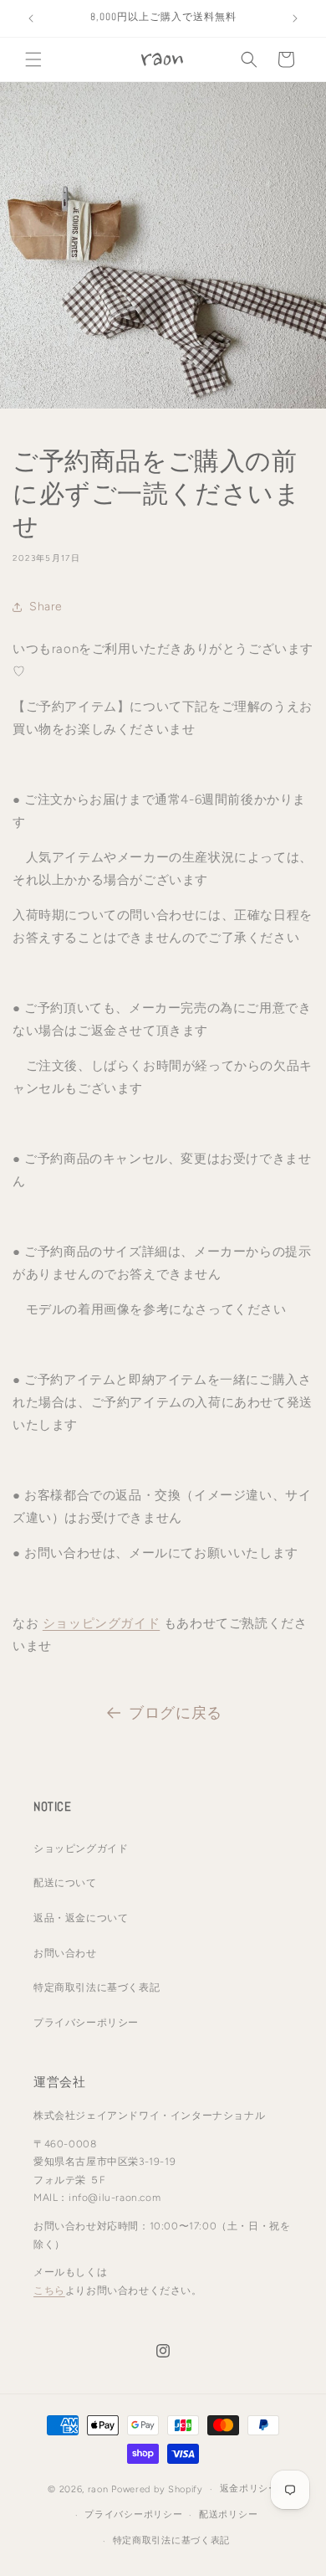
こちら (49, 2291)
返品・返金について (81, 1918)
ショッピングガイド (101, 1623)
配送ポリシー (228, 2514)
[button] (33, 59)
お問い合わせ (65, 1953)
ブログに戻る (176, 1713)
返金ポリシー (249, 2489)
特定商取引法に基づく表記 (97, 1987)
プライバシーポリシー (86, 2023)
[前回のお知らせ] (31, 18)
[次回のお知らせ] (295, 18)
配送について (65, 1883)
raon (98, 2489)
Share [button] (46, 607)
